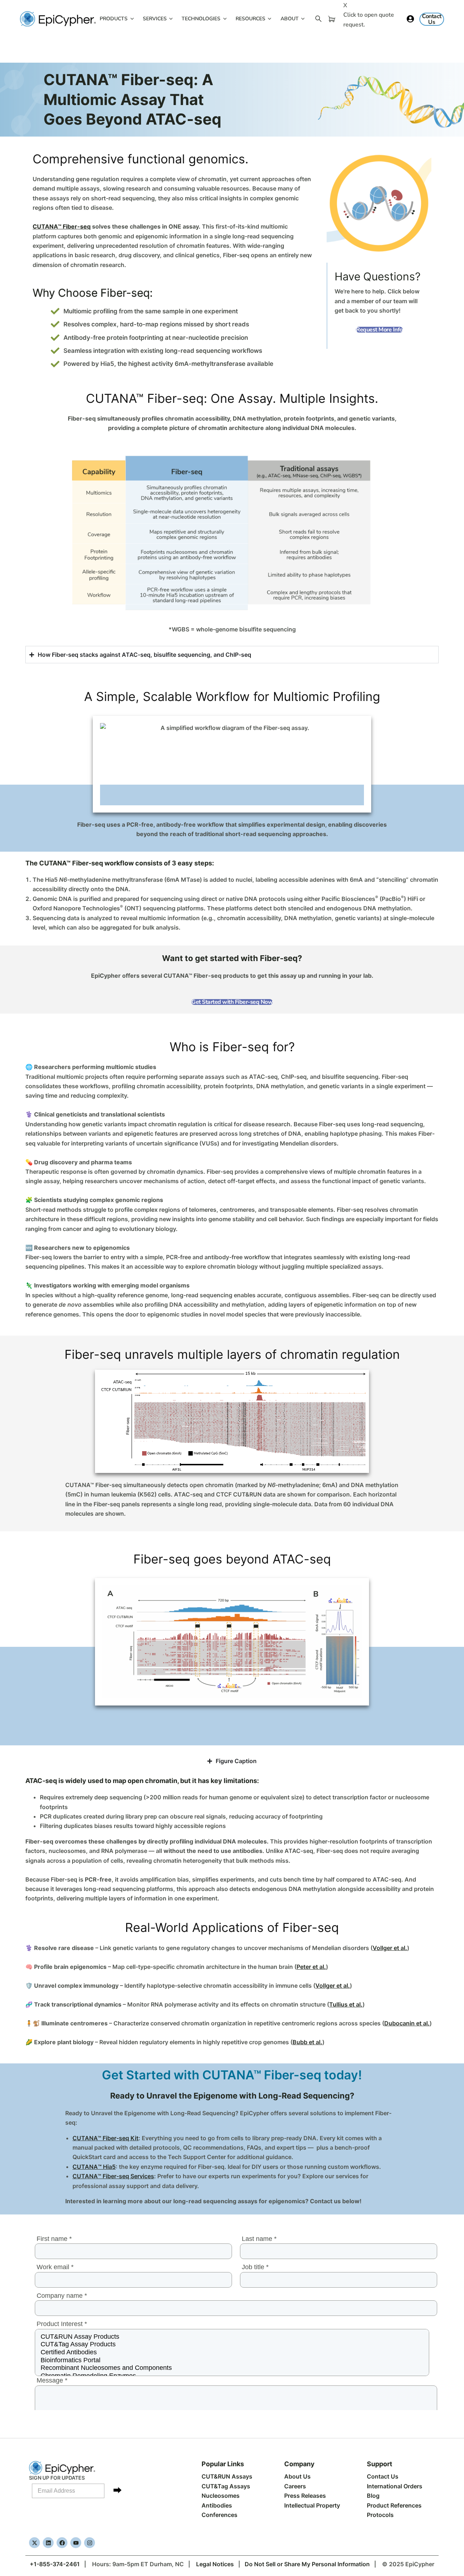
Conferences (219, 2515)
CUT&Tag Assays (226, 2486)
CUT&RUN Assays (227, 2476)
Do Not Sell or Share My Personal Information (307, 2564)
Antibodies (217, 2505)
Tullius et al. (346, 2004)
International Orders (395, 2486)
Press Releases (305, 2496)
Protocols (380, 2515)
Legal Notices (215, 2564)
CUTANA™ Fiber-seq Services (113, 2176)
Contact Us (383, 2476)
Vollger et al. (390, 1948)
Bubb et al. (307, 2042)
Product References (394, 2505)
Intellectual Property (312, 2505)
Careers (295, 2486)
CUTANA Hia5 (94, 2167)
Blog (373, 2496)
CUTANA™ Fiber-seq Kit (105, 2138)
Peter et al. (311, 1967)
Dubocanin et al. (407, 2023)
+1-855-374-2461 (55, 2564)
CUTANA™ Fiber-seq (62, 226)
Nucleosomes (221, 2496)
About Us (297, 2476)
